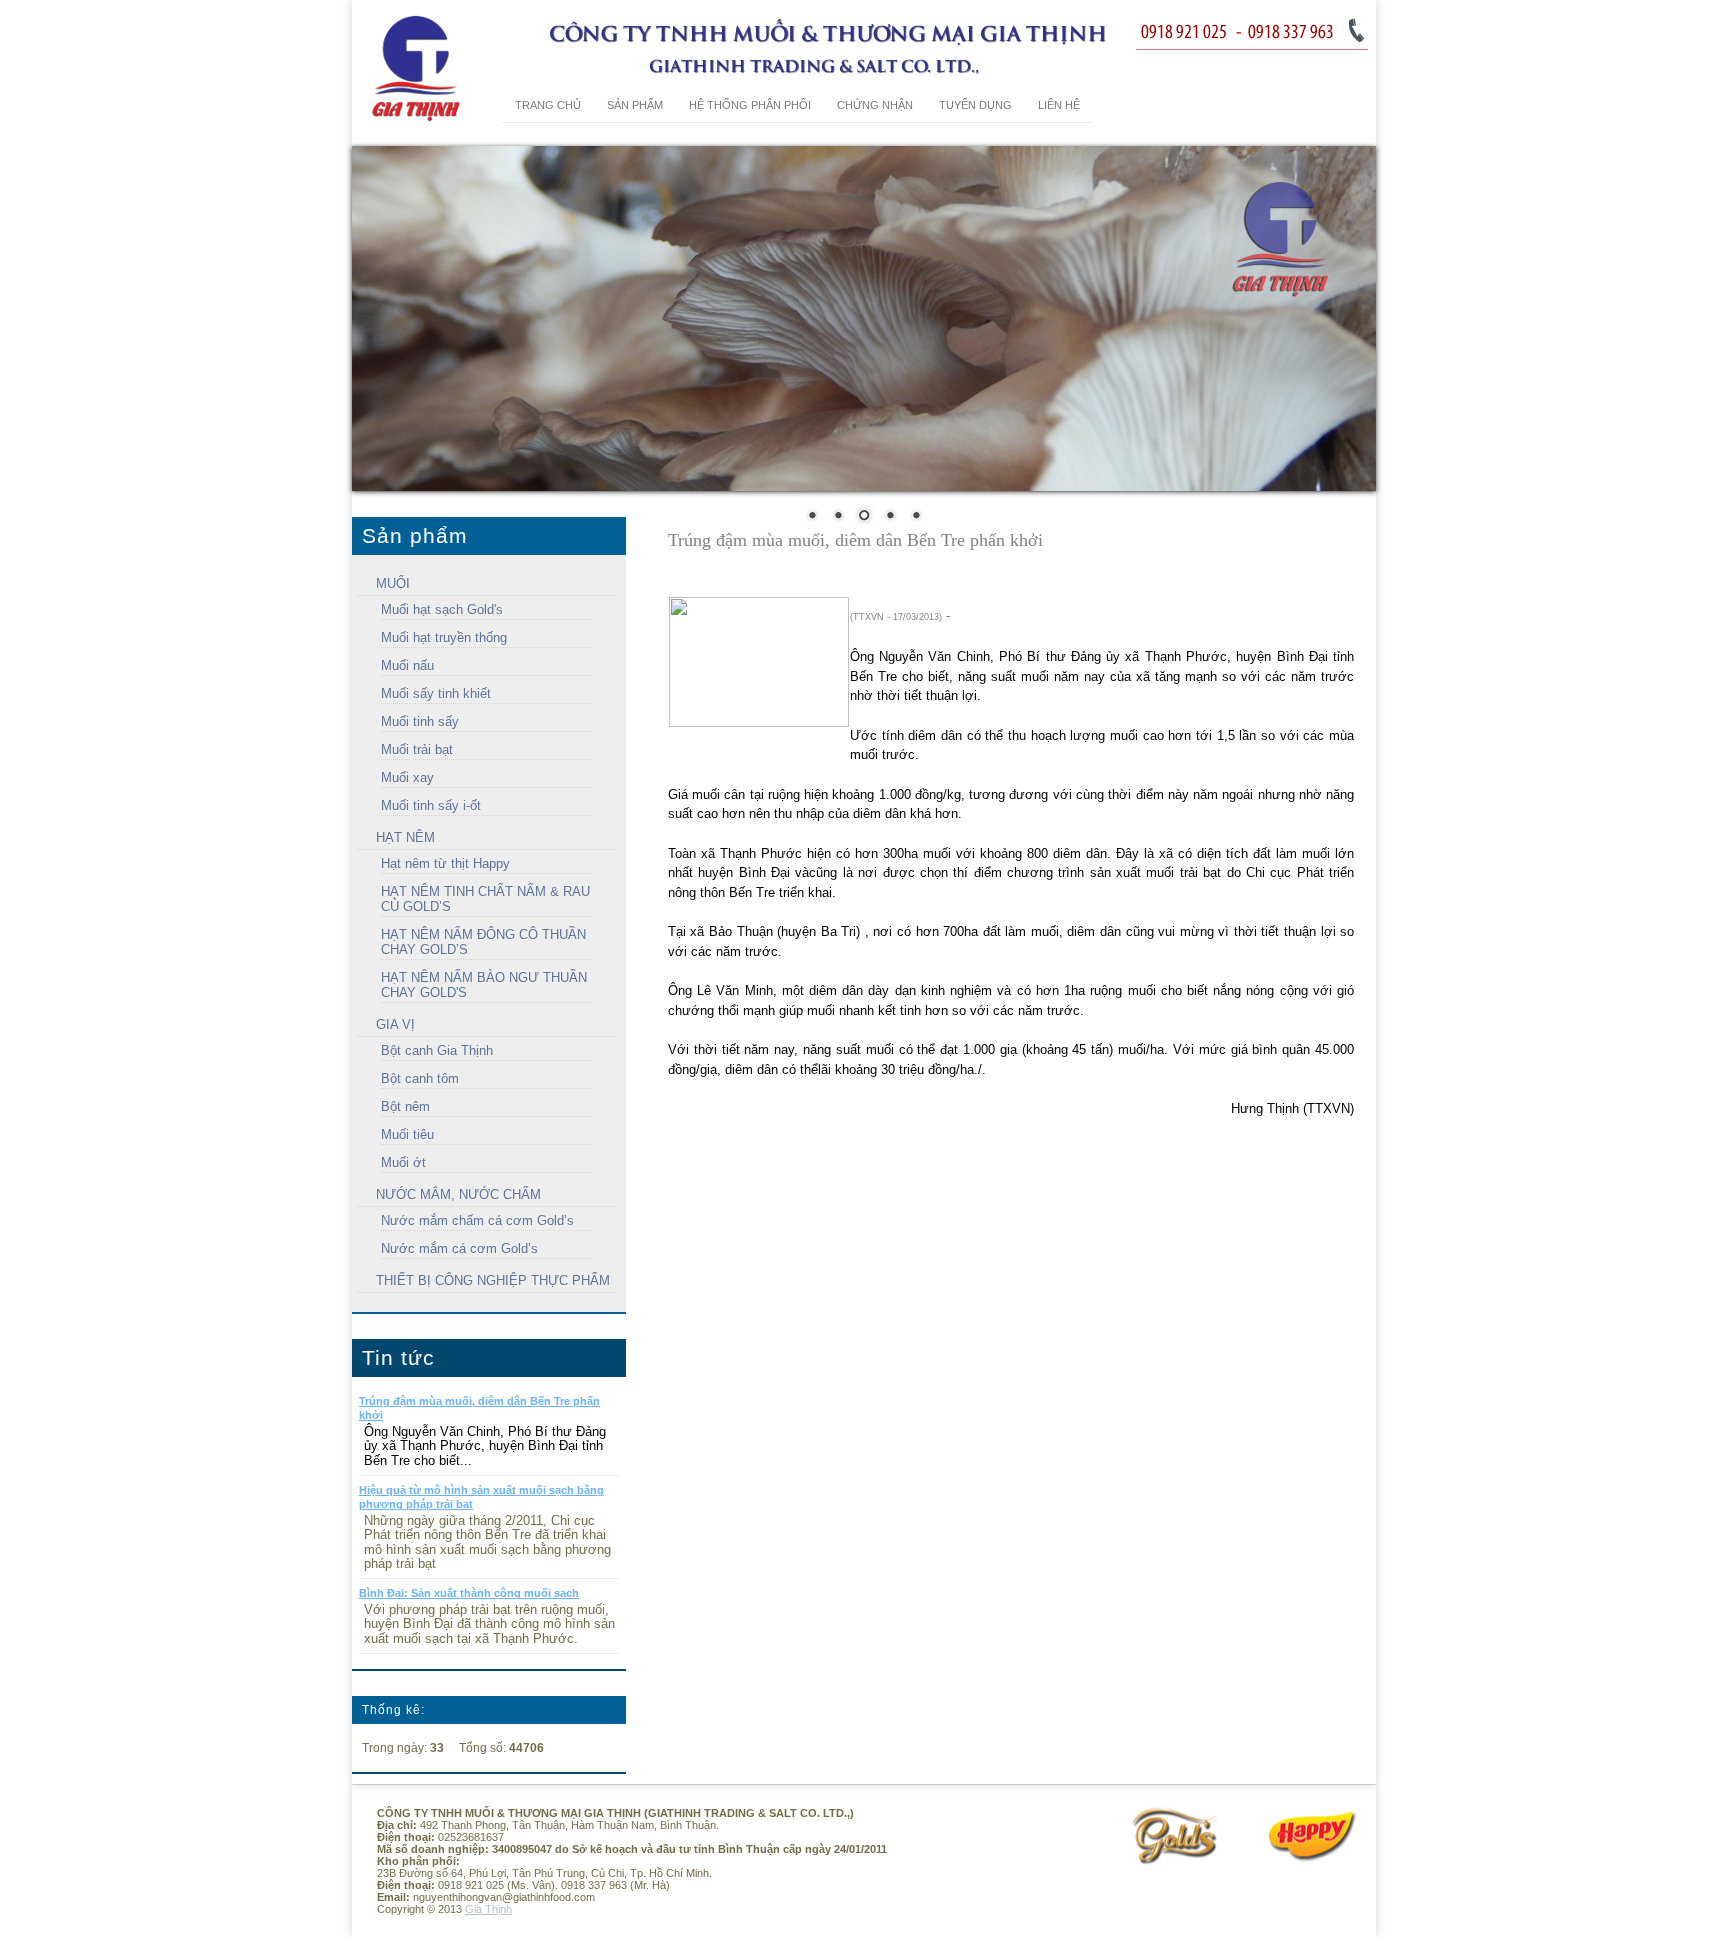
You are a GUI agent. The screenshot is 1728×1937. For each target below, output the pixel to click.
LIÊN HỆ (1059, 105)
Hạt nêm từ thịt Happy (445, 863)
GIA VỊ (395, 1024)
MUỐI (393, 583)
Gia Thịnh (488, 1909)
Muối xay (407, 777)
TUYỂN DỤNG (975, 105)
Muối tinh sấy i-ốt (431, 805)
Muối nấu (407, 665)
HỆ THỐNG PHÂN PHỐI (750, 105)
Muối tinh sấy (420, 721)
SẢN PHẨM (635, 105)
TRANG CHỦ (548, 105)
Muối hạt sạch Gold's (442, 609)
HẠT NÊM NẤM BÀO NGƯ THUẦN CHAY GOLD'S (484, 985)
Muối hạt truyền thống (444, 637)
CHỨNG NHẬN (875, 105)
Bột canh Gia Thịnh (437, 1050)
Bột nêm (405, 1106)
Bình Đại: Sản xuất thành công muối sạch (469, 1593)
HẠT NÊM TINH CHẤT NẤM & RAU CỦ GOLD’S (485, 899)
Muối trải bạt (417, 749)
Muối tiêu (407, 1134)
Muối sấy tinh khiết (436, 693)
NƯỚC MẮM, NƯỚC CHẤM (458, 1194)
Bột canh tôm (420, 1078)
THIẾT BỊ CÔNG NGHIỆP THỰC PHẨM (493, 1280)
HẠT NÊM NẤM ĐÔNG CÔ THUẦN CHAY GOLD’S (483, 942)
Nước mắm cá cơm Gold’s (459, 1248)
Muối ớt (403, 1162)
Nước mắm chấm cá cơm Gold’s (477, 1220)
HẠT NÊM (405, 837)
